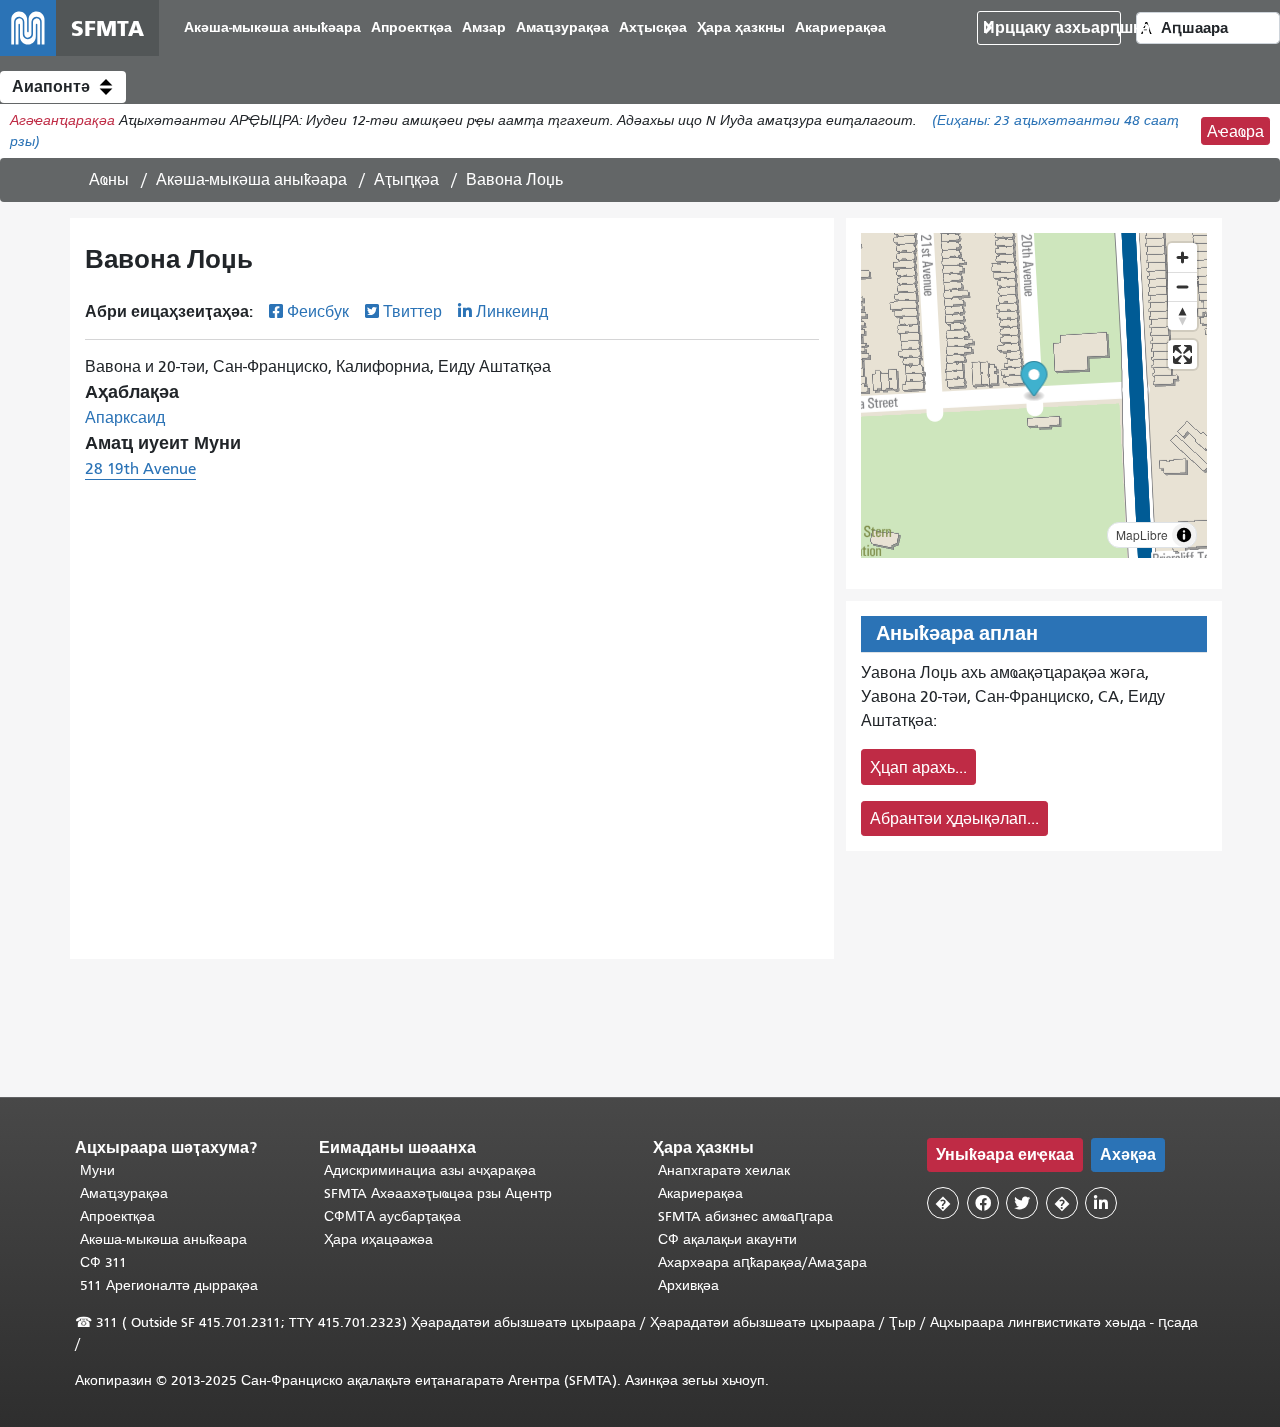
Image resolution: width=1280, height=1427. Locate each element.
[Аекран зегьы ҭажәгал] (1182, 354)
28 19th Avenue (140, 469)
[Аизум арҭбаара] (1182, 257)
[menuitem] (272, 28)
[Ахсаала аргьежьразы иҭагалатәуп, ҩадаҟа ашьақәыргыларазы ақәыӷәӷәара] (1182, 315)
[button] (63, 87)
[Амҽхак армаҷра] (1182, 286)
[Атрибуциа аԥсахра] (1184, 535)
